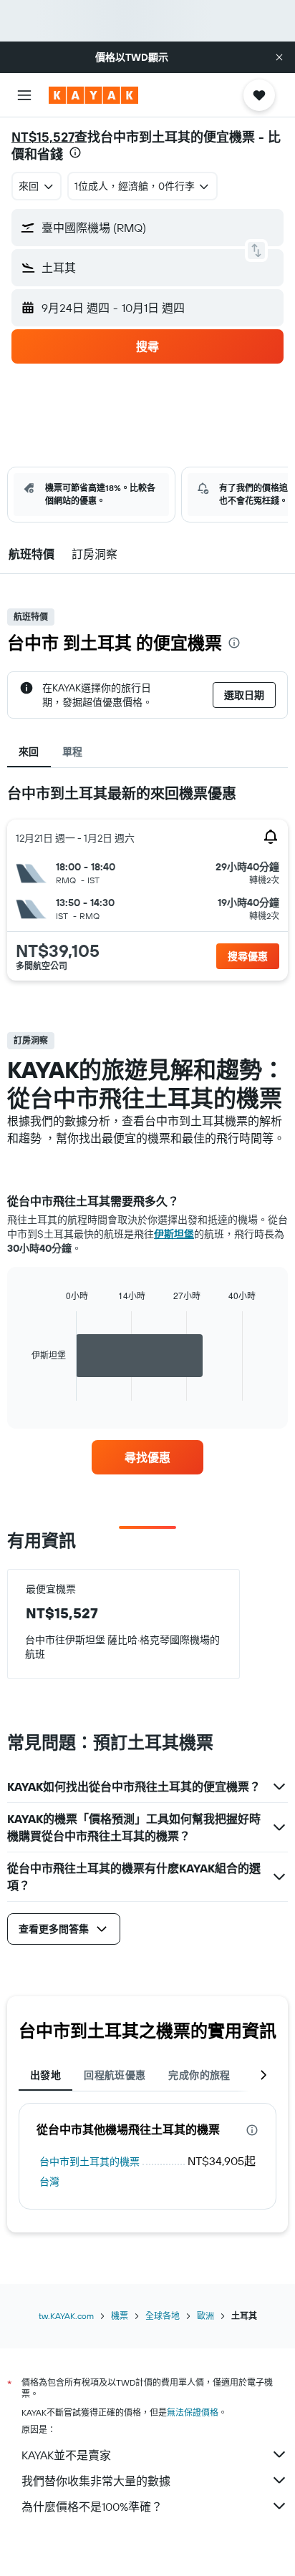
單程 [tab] (73, 752)
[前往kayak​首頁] (93, 95)
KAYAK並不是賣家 (66, 2455)
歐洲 (205, 2316)
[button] (279, 57)
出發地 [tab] (45, 2075)
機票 (120, 2316)
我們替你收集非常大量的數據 (96, 2481)
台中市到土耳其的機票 (90, 2162)
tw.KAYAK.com (66, 2316)
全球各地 (163, 2316)
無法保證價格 (193, 2412)
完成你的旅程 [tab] (199, 2075)
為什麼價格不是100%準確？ (92, 2507)
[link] (148, 1457)
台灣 (49, 2182)
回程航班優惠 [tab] (115, 2075)
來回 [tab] (29, 752)
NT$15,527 (43, 137)
